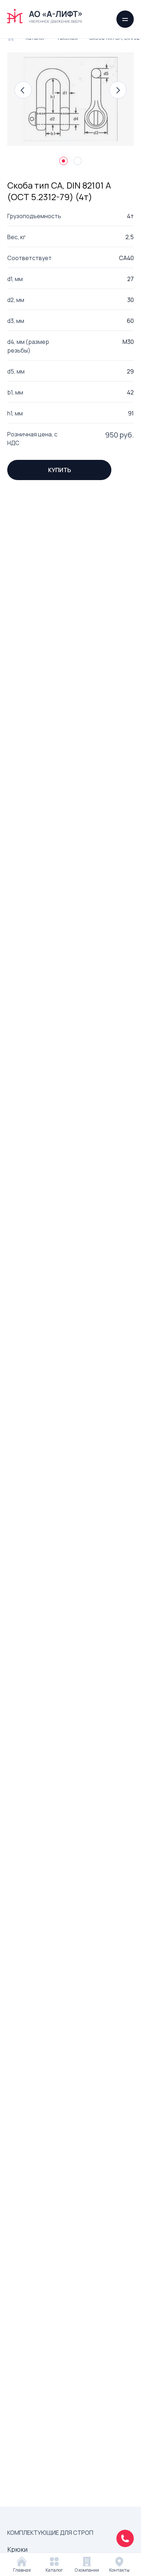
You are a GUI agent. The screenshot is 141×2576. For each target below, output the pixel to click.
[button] (23, 90)
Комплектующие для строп (50, 2533)
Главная (22, 2570)
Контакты (119, 2570)
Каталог (54, 2570)
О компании (87, 2570)
